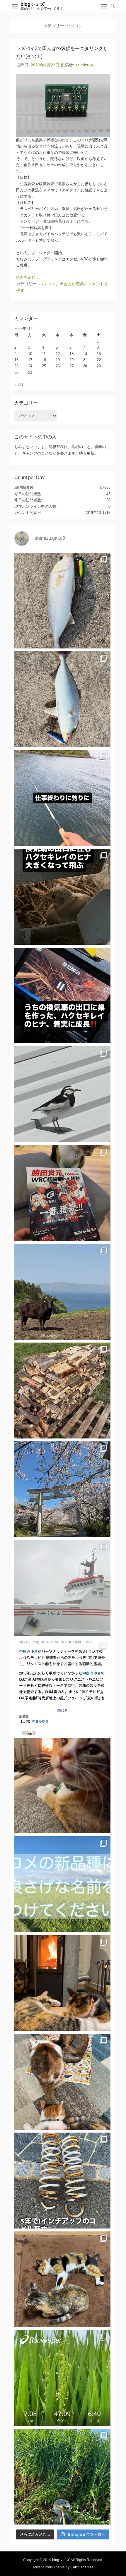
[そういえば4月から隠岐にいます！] (62, 1588)
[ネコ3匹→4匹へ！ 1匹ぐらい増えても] (62, 2279)
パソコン (47, 284)
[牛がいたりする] (62, 1292)
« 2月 (19, 384)
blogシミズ (33, 4)
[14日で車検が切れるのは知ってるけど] (62, 2181)
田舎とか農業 (72, 284)
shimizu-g (84, 65)
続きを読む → (28, 277)
